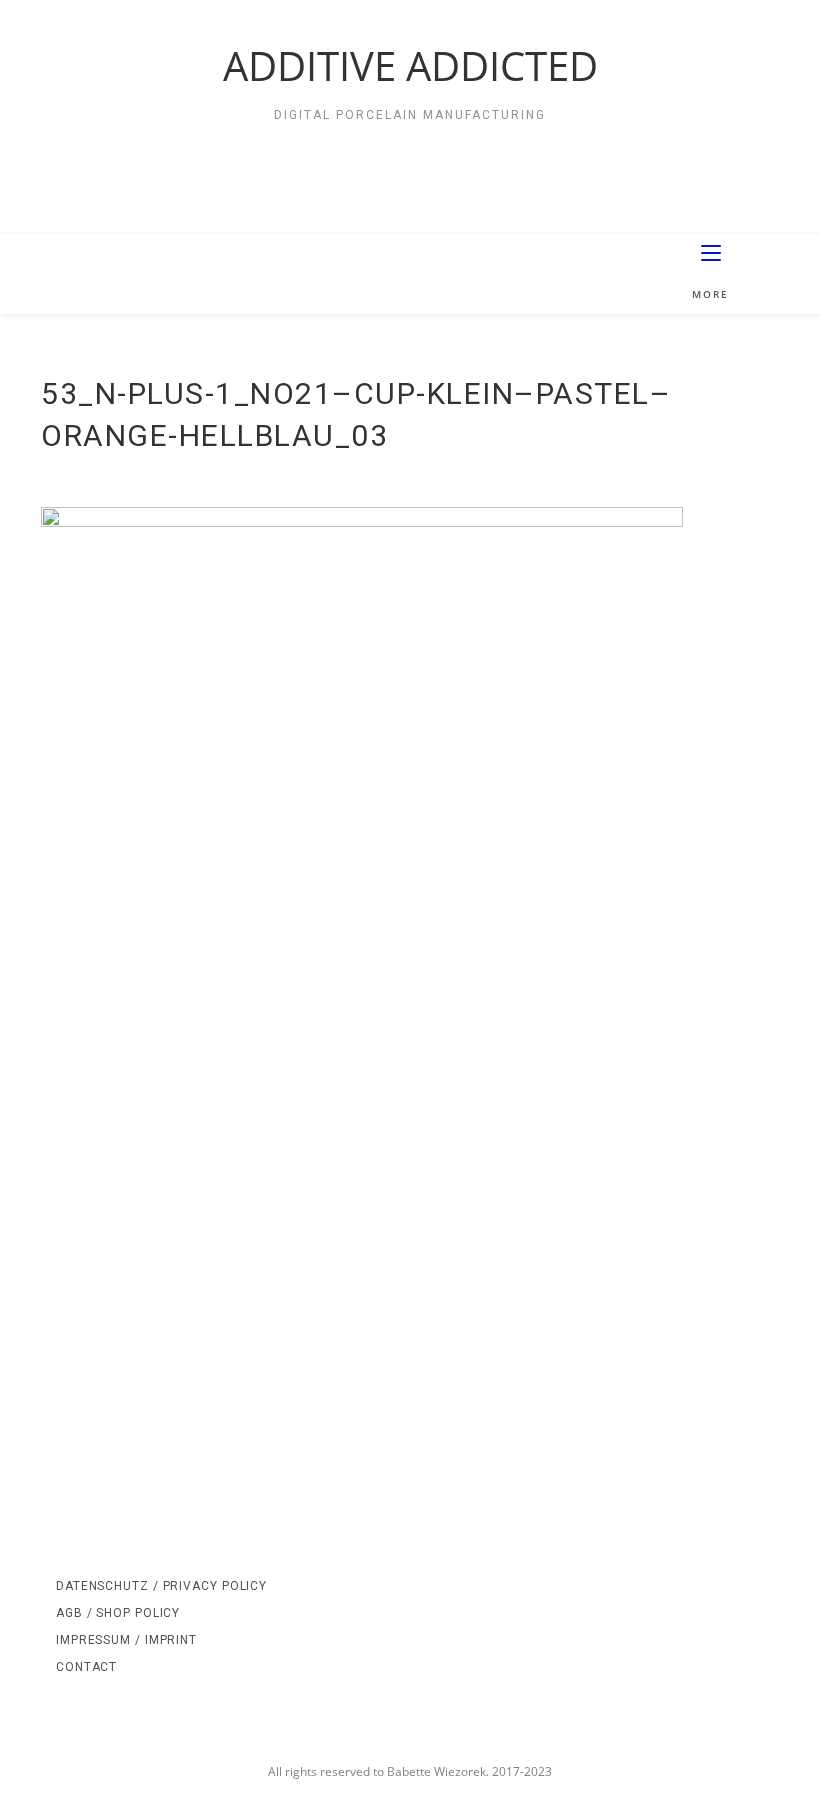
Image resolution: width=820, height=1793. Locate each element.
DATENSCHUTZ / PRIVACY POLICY (161, 1586)
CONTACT (86, 1667)
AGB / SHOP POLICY (118, 1613)
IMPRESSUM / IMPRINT (126, 1640)
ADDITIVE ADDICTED (410, 65)
